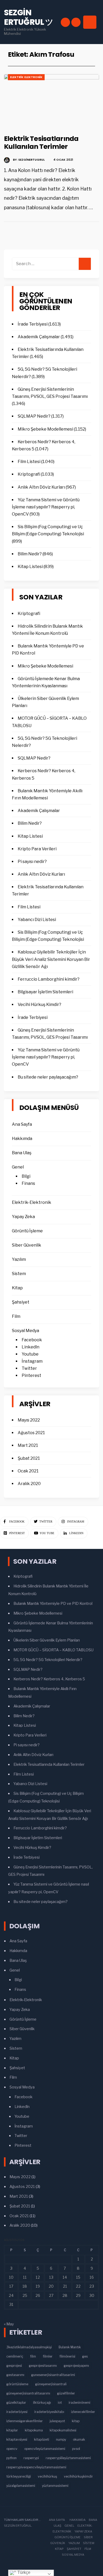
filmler (48, 2356)
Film (16, 1316)
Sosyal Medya (25, 1331)
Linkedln (31, 1347)
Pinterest (31, 1375)
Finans (28, 1183)
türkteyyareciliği (19, 2476)
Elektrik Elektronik (26, 77)
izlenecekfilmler (83, 2412)
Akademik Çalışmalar (39, 337)
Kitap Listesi (30, 567)
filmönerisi (67, 2356)
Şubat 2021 (29, 1458)
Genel (18, 1167)
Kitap (17, 1288)
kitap (76, 2421)
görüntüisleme (17, 2384)
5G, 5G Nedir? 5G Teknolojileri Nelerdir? (48, 1660)
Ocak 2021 (28, 1471)
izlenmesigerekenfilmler (25, 2421)
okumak (79, 2439)
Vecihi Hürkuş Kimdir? (39, 1005)
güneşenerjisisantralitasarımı (28, 2393)
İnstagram (32, 1361)
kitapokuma (34, 2430)
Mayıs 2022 (29, 1420)
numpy (61, 2439)
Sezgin (10, 2526)
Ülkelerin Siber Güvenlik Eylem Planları (47, 1640)
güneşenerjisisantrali (51, 2384)
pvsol (76, 2449)
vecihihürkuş (47, 2476)
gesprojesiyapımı (76, 2366)
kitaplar (12, 2430)
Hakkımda (22, 1139)
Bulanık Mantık (70, 2347)
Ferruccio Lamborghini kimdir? (49, 979)
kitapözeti (42, 2439)
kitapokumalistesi (63, 2430)
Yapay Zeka (23, 1217)
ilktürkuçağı (42, 2403)
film (33, 2356)
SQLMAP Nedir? (34, 416)
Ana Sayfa (22, 1124)
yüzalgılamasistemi (21, 2486)
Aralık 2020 (29, 1484)
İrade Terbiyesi (33, 324)
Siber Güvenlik (27, 1245)
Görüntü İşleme (27, 1231)
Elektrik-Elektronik (32, 1202)
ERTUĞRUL (24, 2526)
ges (85, 2356)
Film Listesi (29, 462)
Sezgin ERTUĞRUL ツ (29, 17)
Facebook (32, 1340)
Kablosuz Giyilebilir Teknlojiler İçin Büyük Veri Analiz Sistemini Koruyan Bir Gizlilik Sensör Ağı (51, 959)
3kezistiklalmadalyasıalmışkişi (29, 2347)
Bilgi (26, 1176)
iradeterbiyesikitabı (49, 2412)
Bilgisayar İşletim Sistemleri (45, 992)
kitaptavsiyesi (17, 2439)
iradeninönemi (79, 2403)
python (11, 2458)
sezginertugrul (31, 160)
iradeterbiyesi (17, 2412)
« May (9, 2324)
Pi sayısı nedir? (32, 862)
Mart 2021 (28, 1445)
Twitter (29, 1368)
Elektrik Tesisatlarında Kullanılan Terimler (41, 142)
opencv (12, 2449)
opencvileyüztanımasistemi (45, 2449)
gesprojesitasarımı (43, 2366)
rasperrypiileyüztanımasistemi (68, 2458)
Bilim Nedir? (30, 554)
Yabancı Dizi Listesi (37, 920)
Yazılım (19, 1259)
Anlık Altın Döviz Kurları (41, 487)
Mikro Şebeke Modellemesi (45, 429)
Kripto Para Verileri (37, 849)
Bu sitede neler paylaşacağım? (48, 1077)
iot (60, 2403)
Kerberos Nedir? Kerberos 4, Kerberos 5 (49, 1679)
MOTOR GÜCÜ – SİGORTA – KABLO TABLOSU (53, 1650)
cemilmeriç (15, 2356)
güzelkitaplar (16, 2403)
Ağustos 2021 (31, 1433)
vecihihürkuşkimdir (78, 2476)
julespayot (57, 2421)
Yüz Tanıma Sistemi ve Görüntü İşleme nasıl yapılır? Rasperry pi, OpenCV (46, 507)
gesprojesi (14, 2366)
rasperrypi (31, 2458)
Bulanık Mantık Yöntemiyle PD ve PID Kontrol (53, 1604)
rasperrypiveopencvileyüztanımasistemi (36, 2467)
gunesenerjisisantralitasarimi (53, 2375)
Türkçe (23, 2572)
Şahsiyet (21, 1302)
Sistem (19, 1274)
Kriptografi (29, 474)
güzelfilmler (66, 2393)
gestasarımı (15, 2375)
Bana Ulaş (22, 1153)
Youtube (30, 1354)
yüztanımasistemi (55, 2486)
